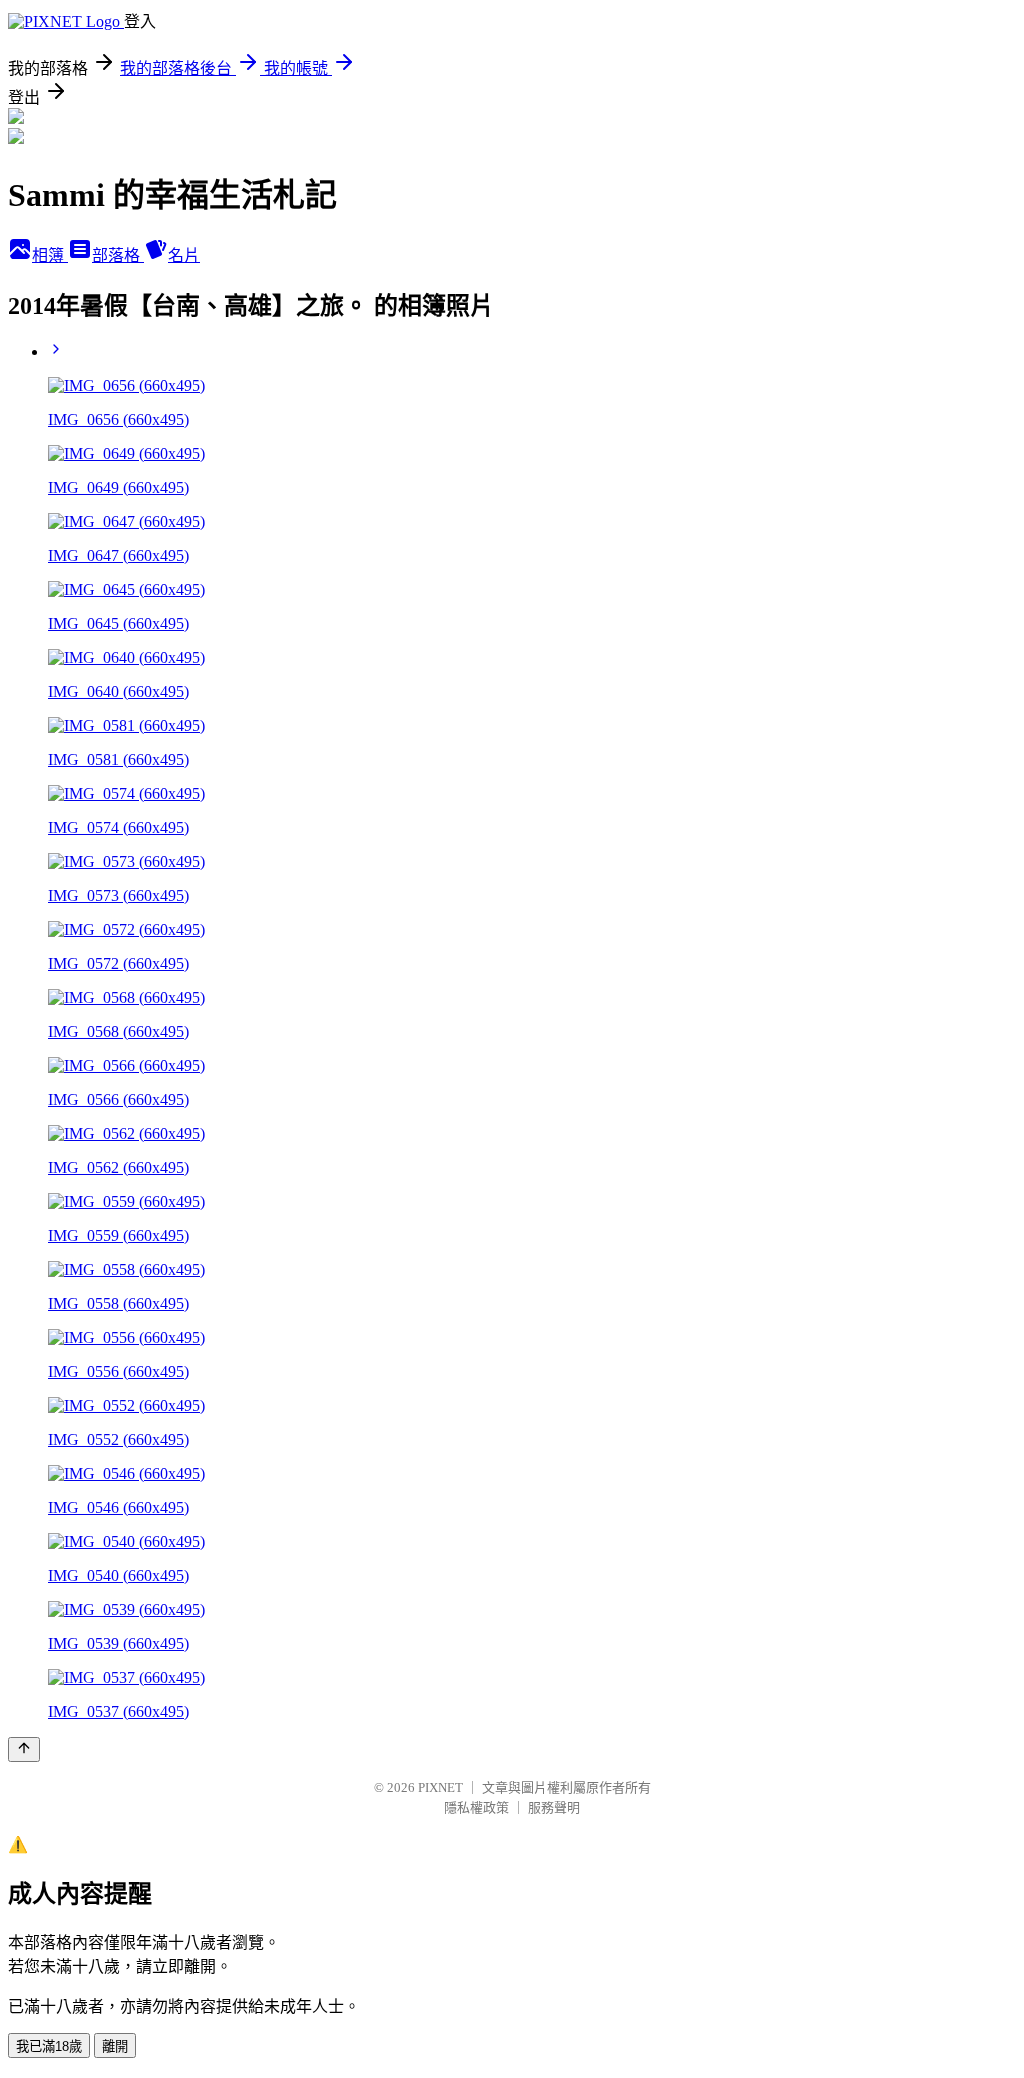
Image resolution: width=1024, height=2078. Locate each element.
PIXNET (440, 1787)
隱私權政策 (476, 1807)
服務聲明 (554, 1807)
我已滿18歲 (49, 2046)
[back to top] (24, 1749)
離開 (115, 2046)
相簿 (50, 255)
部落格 (118, 255)
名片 (184, 255)
